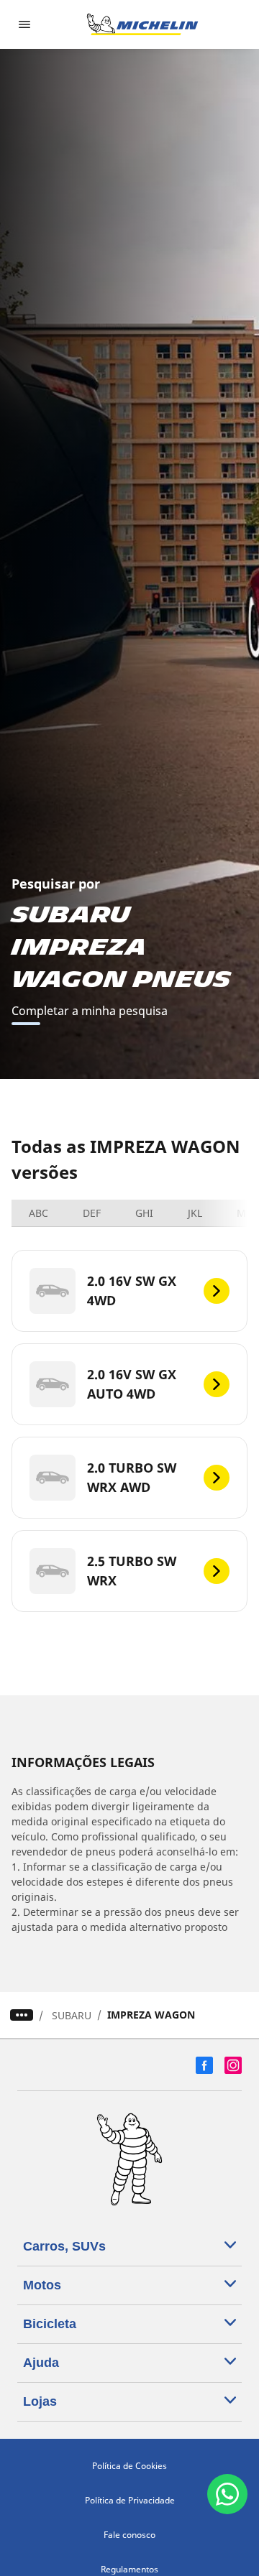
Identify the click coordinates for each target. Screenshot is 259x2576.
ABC (38, 1213)
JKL (195, 1213)
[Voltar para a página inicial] (142, 24)
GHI (144, 1213)
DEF (92, 1213)
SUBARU (72, 2015)
